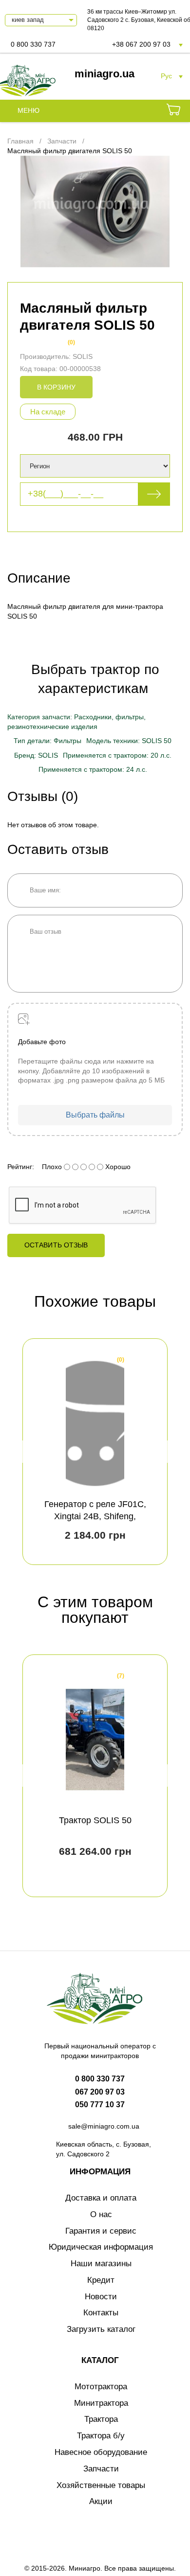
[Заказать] (173, 111)
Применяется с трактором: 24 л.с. (93, 769)
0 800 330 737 (33, 44)
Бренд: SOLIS (36, 755)
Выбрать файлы (95, 1115)
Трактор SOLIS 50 (95, 1820)
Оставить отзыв (56, 1245)
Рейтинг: (21, 1167)
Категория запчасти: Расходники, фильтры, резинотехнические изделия (76, 722)
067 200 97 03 (100, 2092)
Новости (101, 2297)
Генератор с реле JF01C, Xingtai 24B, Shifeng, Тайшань (95, 1516)
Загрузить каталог (101, 2329)
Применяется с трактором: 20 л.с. (117, 755)
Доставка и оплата (101, 2198)
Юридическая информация (101, 2247)
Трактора (101, 2419)
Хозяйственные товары (101, 2485)
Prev (26, 1452)
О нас (101, 2214)
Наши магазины (101, 2264)
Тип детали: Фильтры (47, 741)
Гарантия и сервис (101, 2231)
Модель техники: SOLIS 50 (129, 741)
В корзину (56, 387)
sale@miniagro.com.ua (104, 2126)
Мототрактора (101, 2387)
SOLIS (83, 356)
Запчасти (101, 2469)
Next (164, 1452)
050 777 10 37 (100, 2105)
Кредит (101, 2280)
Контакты (101, 2313)
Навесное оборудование (101, 2452)
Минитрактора (101, 2403)
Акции (101, 2501)
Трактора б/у (101, 2436)
